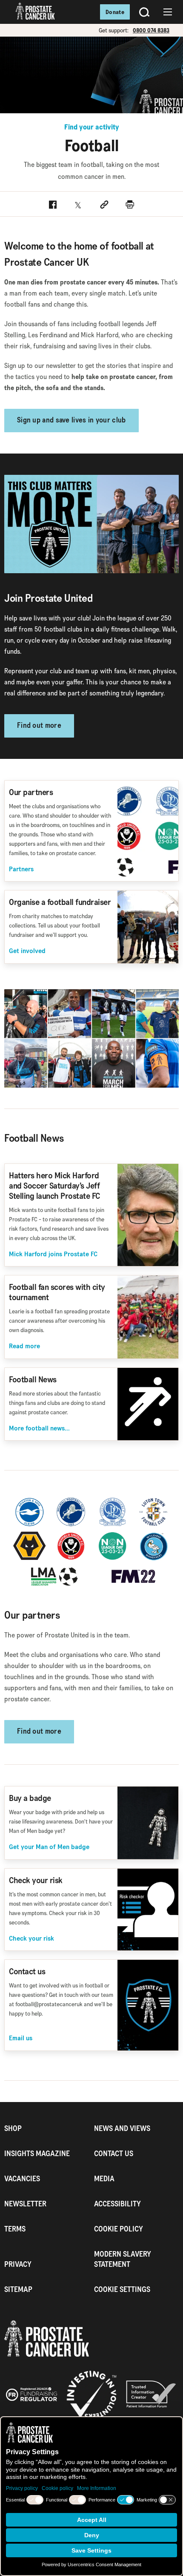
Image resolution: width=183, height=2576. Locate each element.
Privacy (18, 2264)
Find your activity (92, 127)
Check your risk (31, 1938)
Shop (13, 2128)
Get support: (114, 30)
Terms (15, 2229)
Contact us (114, 2153)
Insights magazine (37, 2153)
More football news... (39, 1428)
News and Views (122, 2128)
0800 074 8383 (151, 30)
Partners (21, 869)
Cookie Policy (119, 2229)
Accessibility (117, 2204)
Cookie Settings (122, 2289)
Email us (21, 2038)
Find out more (39, 726)
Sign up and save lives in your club (71, 421)
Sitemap (18, 2289)
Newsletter (25, 2204)
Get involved (27, 951)
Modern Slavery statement (123, 2259)
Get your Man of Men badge (49, 1847)
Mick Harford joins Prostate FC (53, 1254)
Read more (24, 1346)
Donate (115, 12)
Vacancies (22, 2178)
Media (104, 2178)
